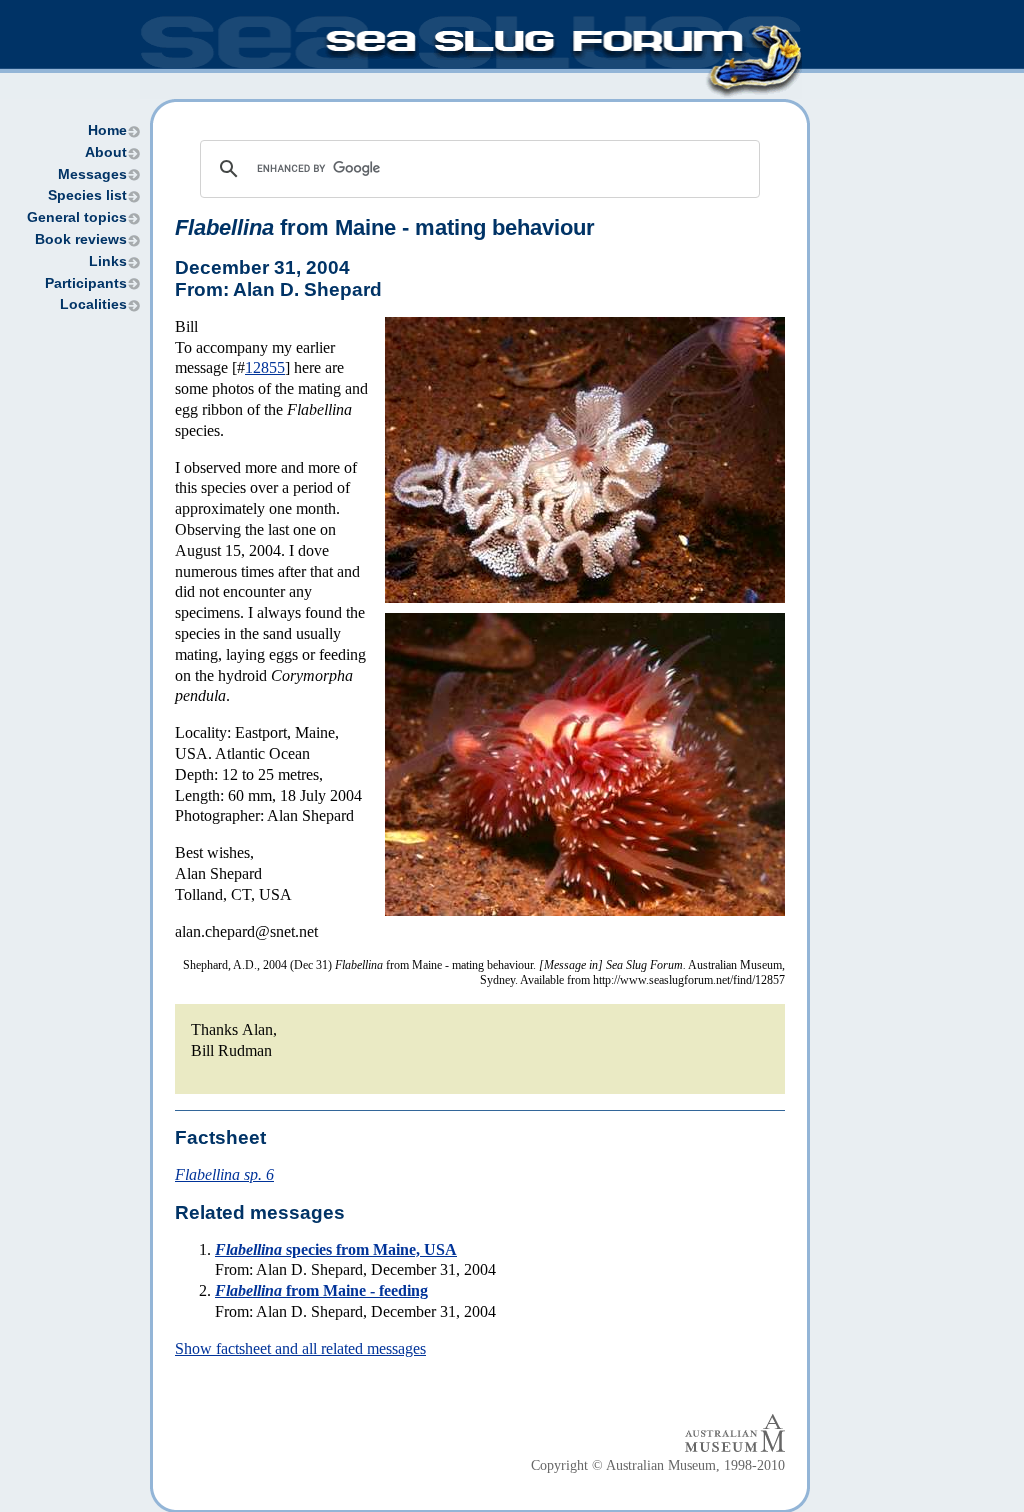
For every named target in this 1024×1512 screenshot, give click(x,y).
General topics (77, 217)
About (106, 152)
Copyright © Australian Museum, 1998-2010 (658, 1465)
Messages (92, 174)
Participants (86, 283)
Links (108, 261)
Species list (87, 195)
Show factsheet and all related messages (300, 1348)
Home (107, 130)
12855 (265, 367)
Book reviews (81, 239)
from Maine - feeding (321, 1290)
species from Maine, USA (336, 1249)
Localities (93, 304)
